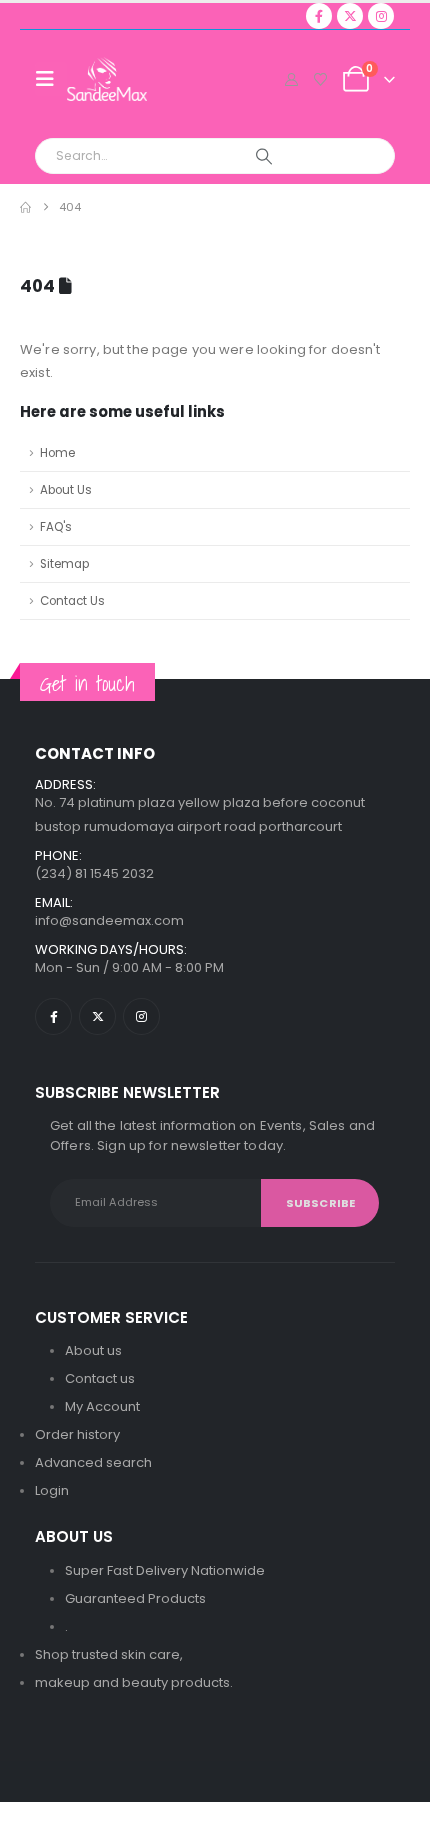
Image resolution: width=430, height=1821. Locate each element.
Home (57, 453)
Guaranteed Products (135, 1598)
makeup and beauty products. (134, 1682)
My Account (102, 1406)
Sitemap (64, 564)
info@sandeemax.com (109, 920)
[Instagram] (381, 16)
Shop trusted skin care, (109, 1654)
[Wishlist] (320, 79)
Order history (77, 1434)
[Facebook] (319, 16)
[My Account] (292, 79)
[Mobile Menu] (51, 79)
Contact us (100, 1378)
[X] (350, 16)
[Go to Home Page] (25, 207)
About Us (66, 490)
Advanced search (93, 1462)
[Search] (263, 156)
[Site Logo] (107, 79)
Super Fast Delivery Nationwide (165, 1570)
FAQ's (56, 527)
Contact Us (72, 601)
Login (52, 1490)
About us (93, 1350)
